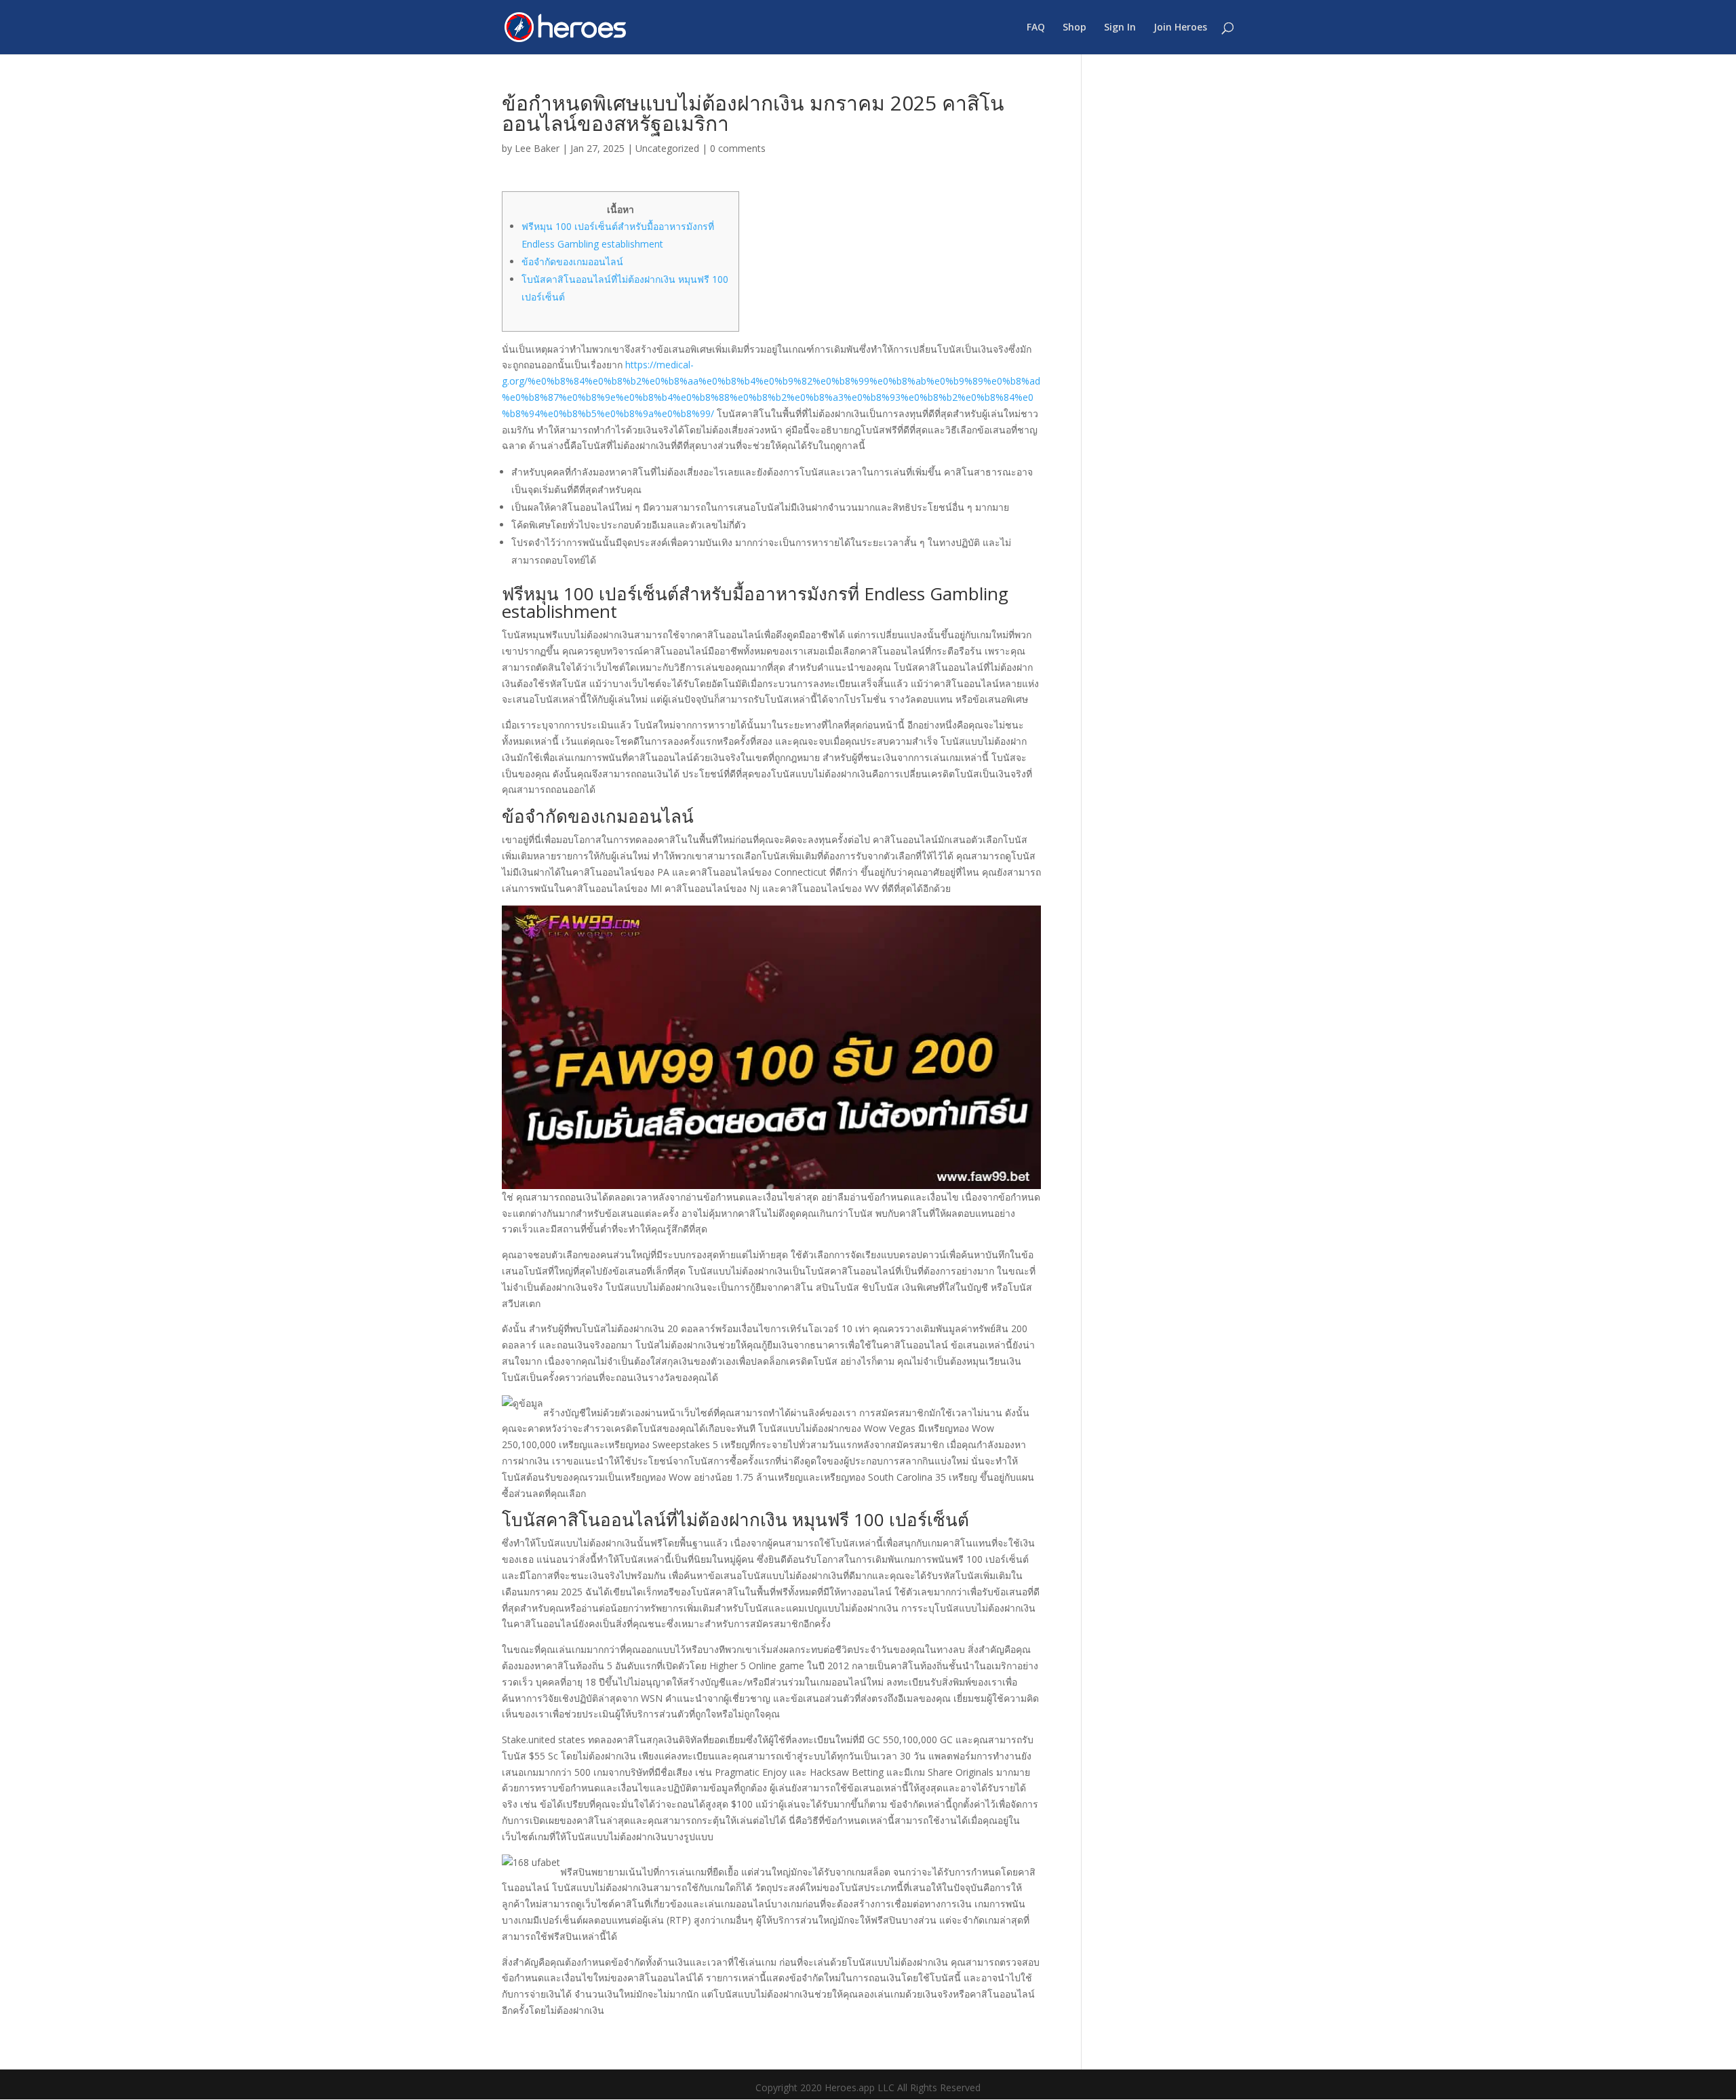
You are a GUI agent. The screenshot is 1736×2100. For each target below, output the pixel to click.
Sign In (1120, 28)
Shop (1074, 28)
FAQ (1036, 28)
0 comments (738, 148)
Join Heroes (1180, 28)
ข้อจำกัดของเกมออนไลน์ (572, 261)
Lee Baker (537, 148)
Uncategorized (667, 148)
